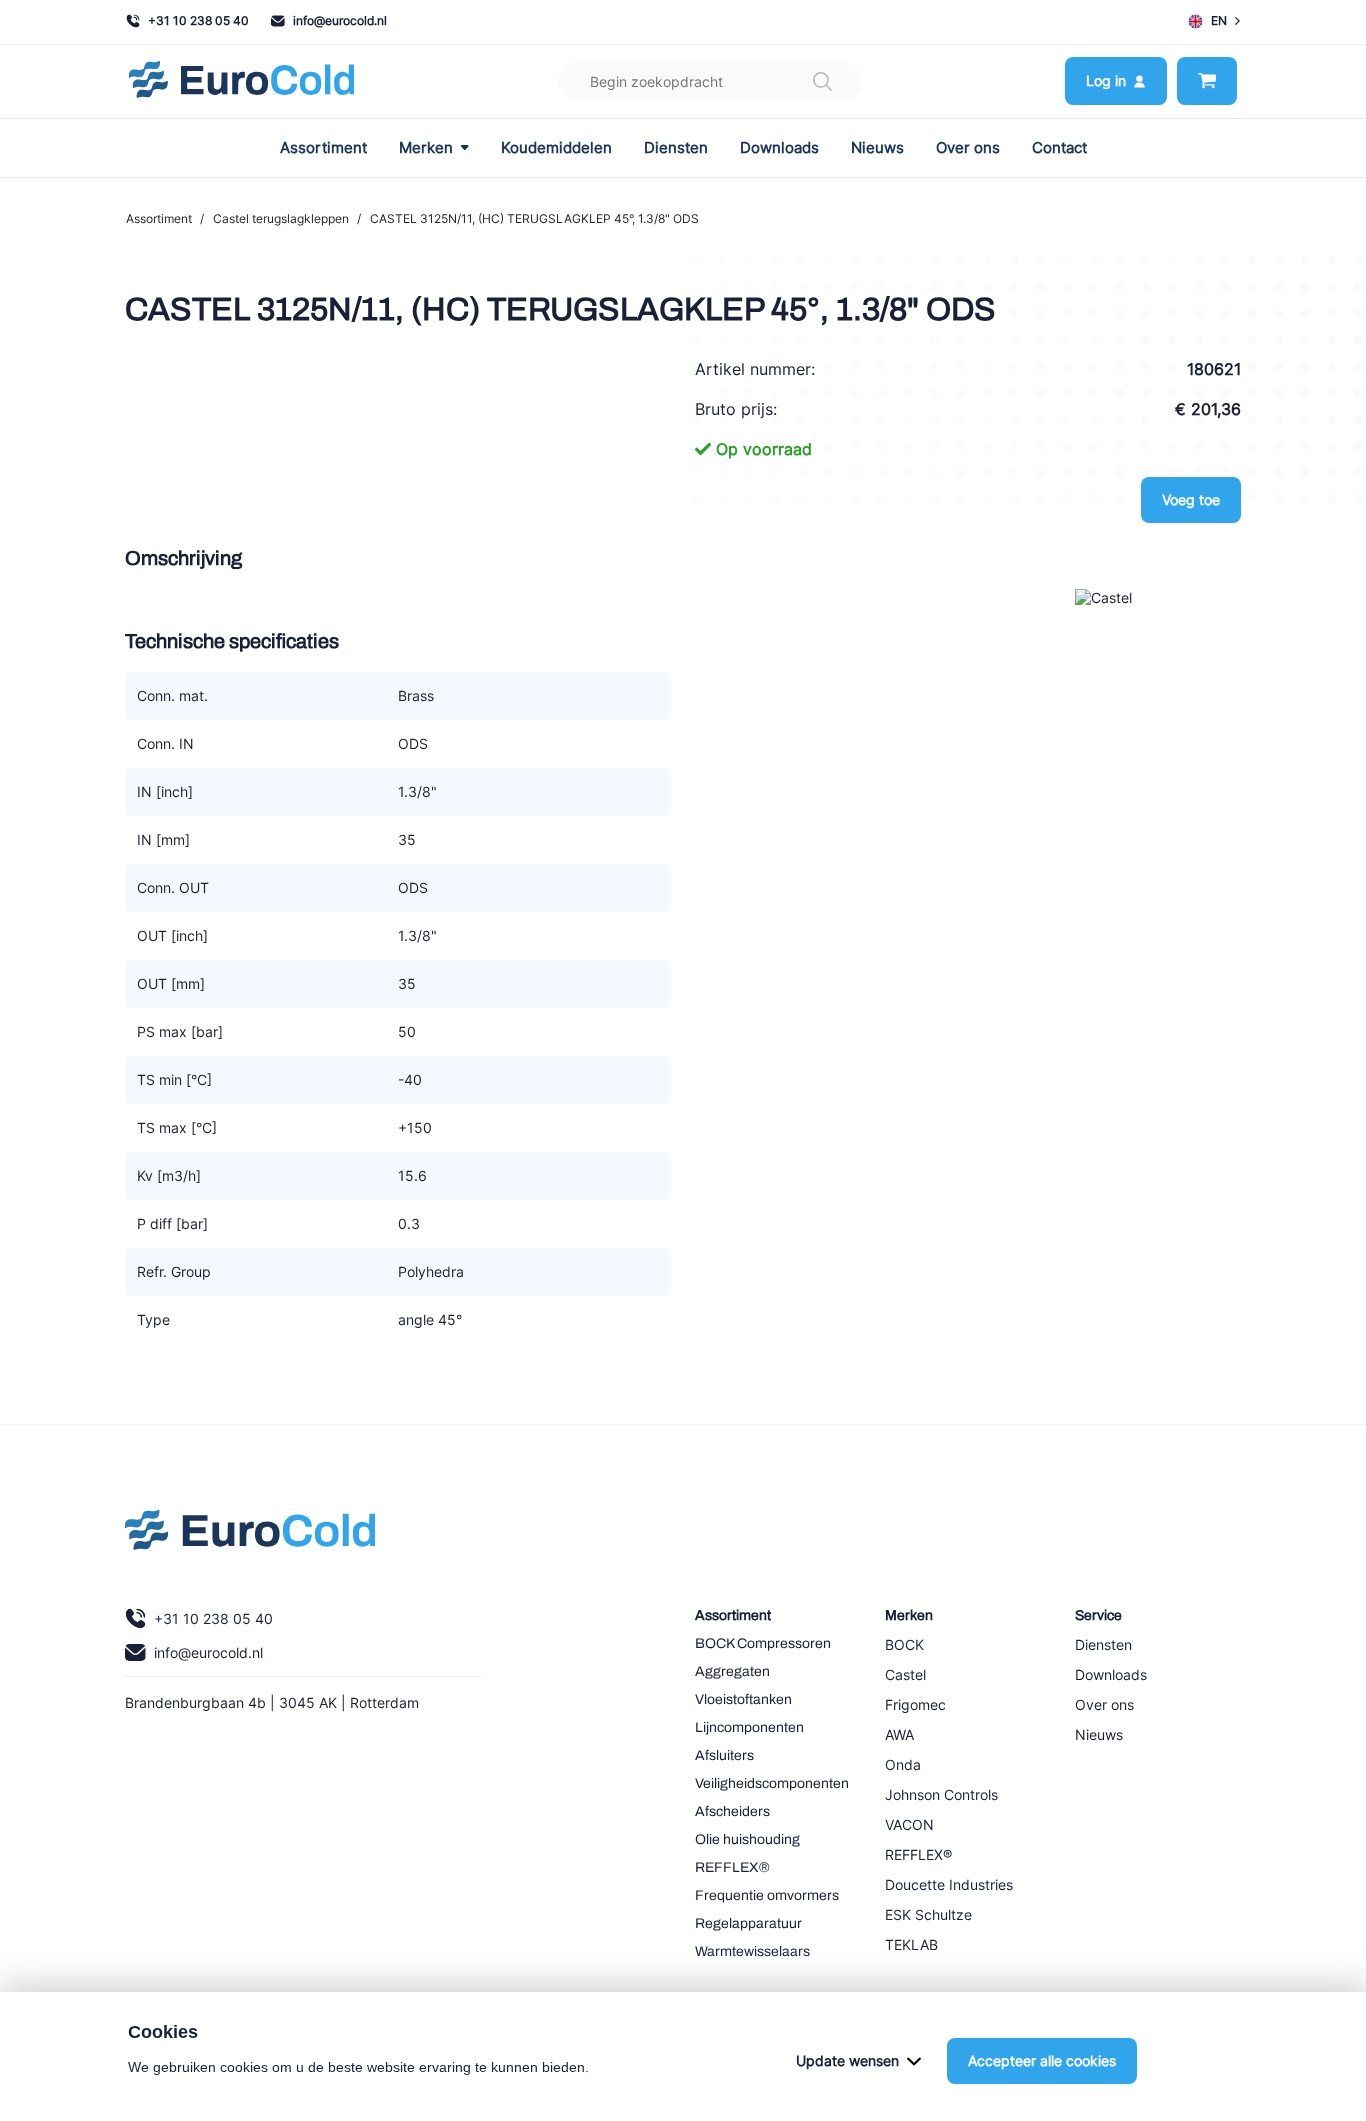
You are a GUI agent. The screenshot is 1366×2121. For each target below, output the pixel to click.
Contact (1059, 148)
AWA (899, 1734)
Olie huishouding (747, 1839)
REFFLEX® (732, 1867)
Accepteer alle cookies (1042, 2060)
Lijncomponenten (749, 1727)
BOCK (904, 1644)
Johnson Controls (941, 1794)
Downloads (779, 148)
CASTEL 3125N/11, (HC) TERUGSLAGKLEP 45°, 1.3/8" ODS (534, 218)
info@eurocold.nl (340, 20)
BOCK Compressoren (763, 1643)
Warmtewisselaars (752, 1951)
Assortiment (323, 148)
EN (1219, 20)
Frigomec (915, 1704)
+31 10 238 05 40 (198, 20)
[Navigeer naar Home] (250, 1535)
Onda (903, 1764)
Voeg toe (1191, 499)
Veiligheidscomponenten (772, 1783)
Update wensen (847, 2060)
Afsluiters (724, 1755)
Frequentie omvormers (767, 1895)
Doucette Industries (949, 1884)
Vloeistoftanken (743, 1699)
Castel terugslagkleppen (281, 218)
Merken (426, 148)
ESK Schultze (928, 1914)
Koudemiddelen (556, 148)
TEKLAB (911, 1944)
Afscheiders (732, 1811)
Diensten (676, 148)
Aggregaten (732, 1671)
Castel (905, 1674)
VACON (909, 1824)
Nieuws (877, 148)
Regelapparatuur (748, 1923)
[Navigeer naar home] (241, 81)
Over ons (968, 148)
